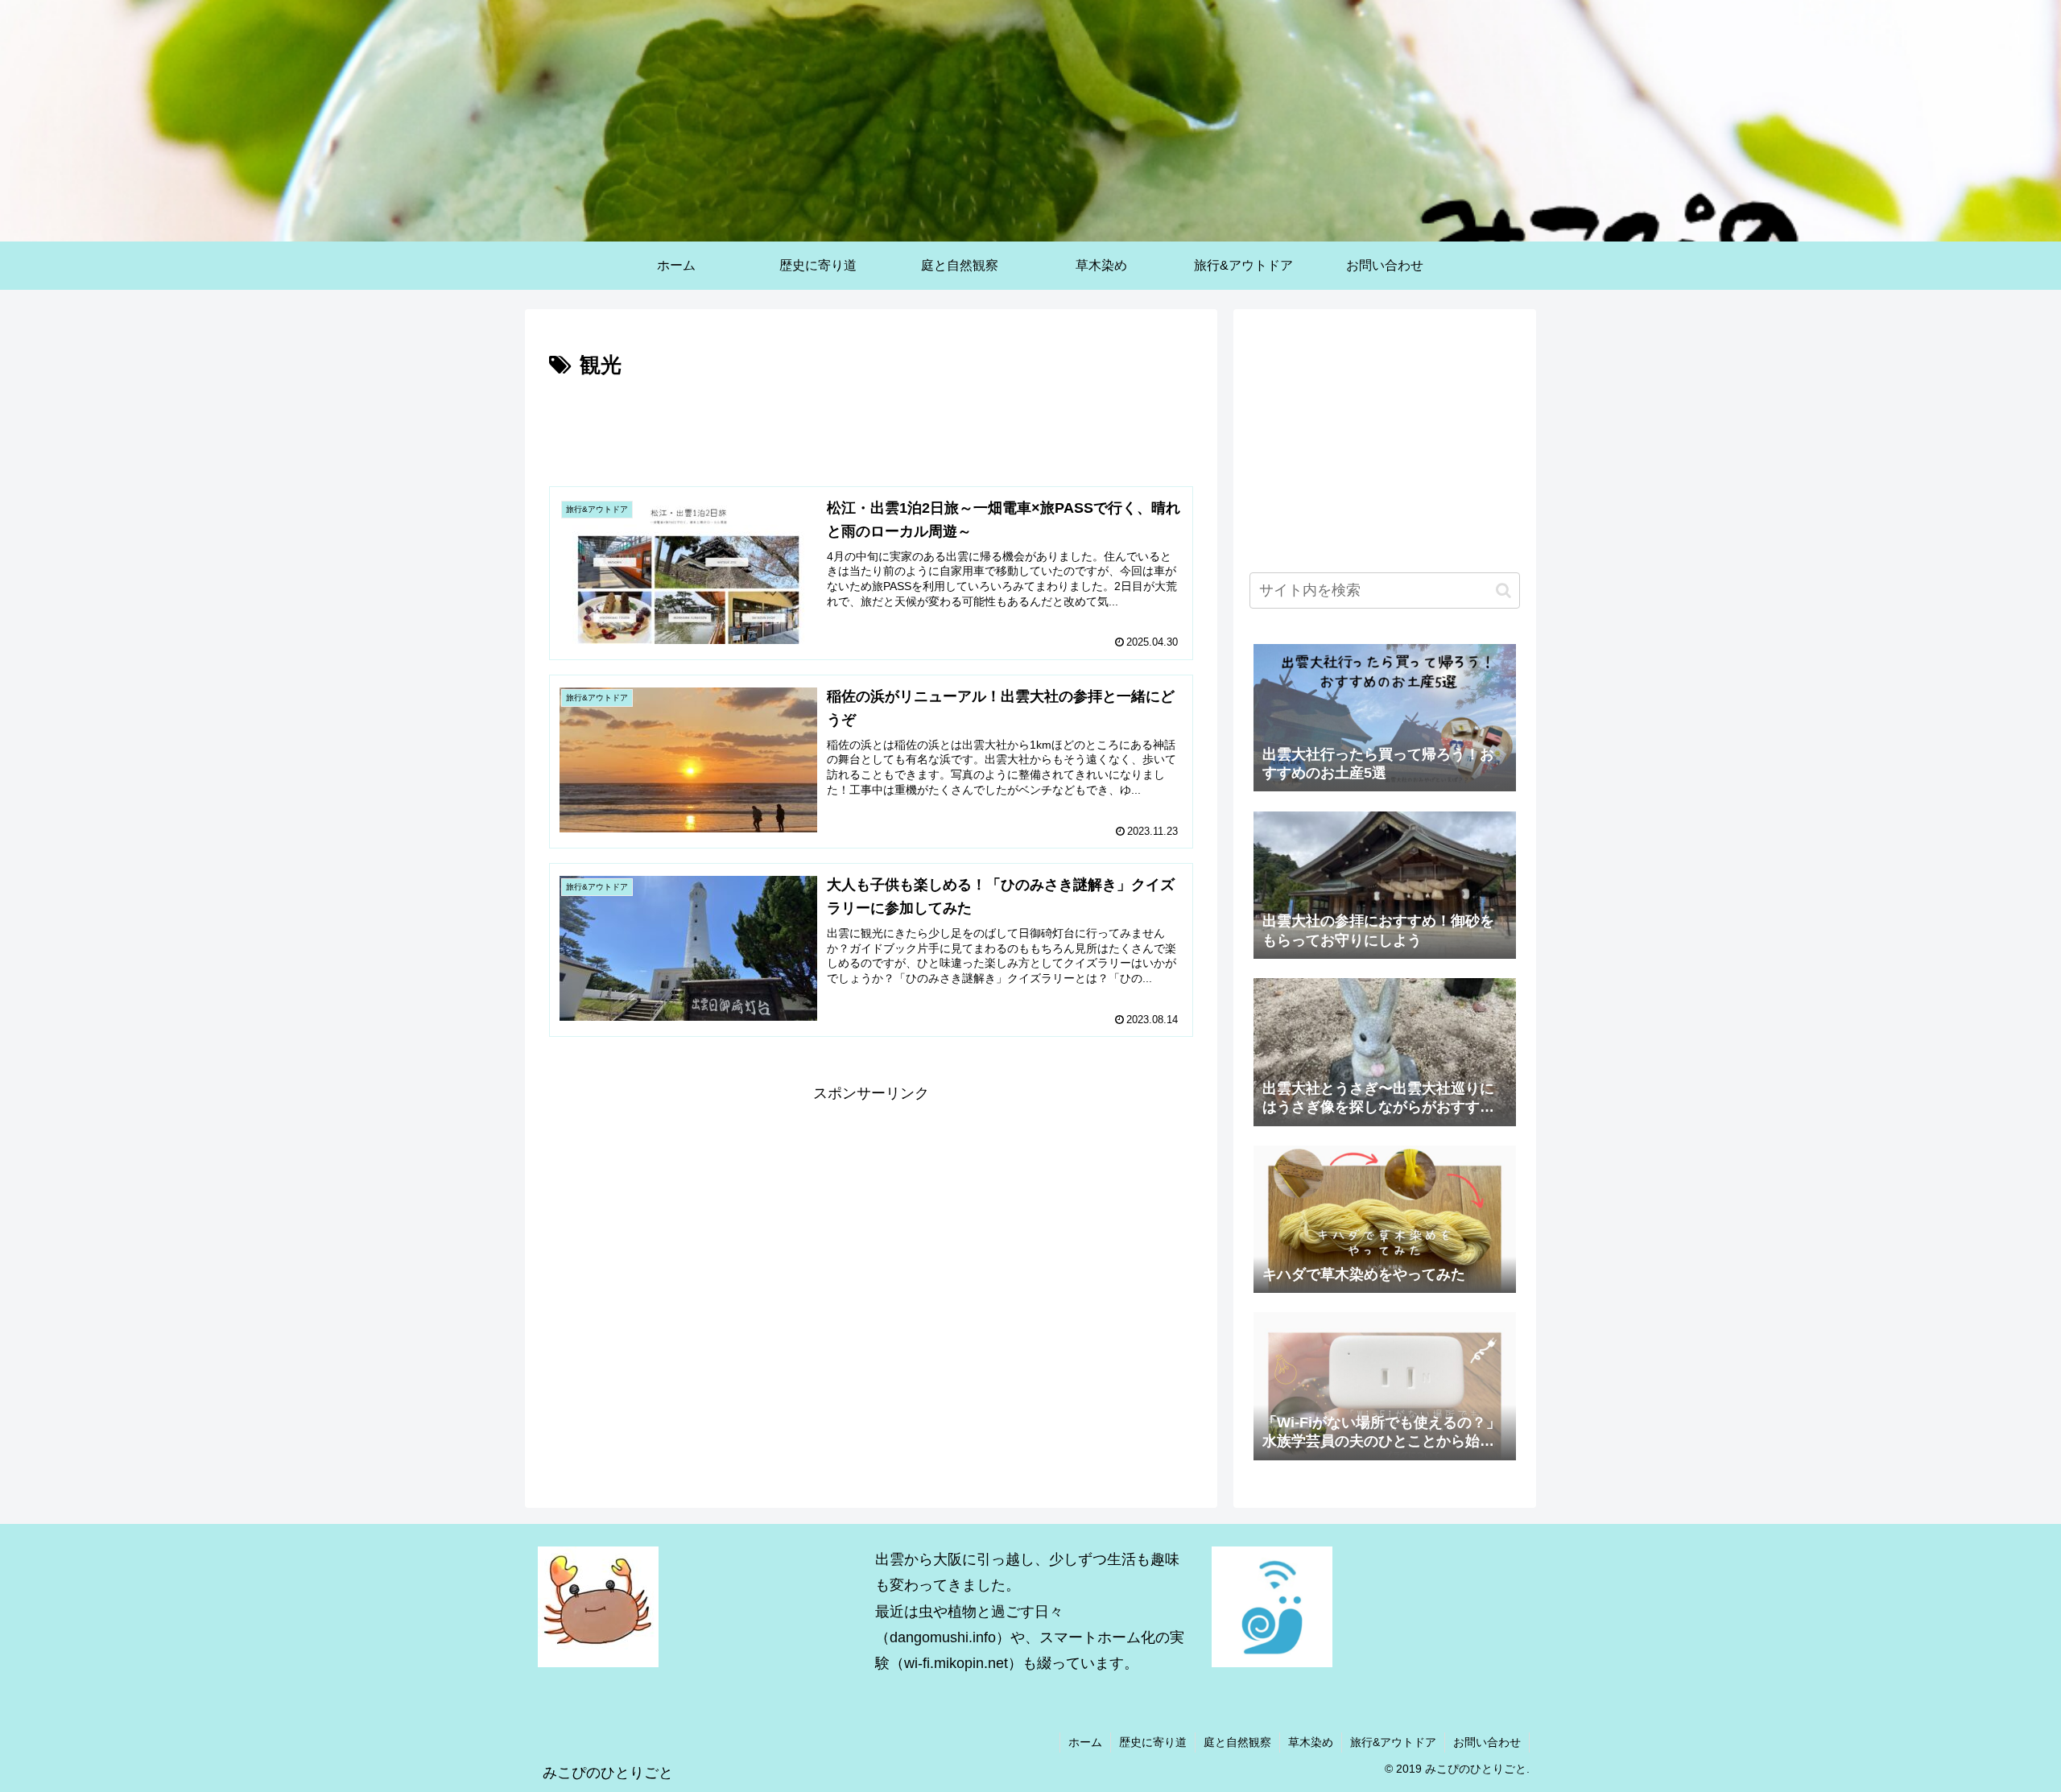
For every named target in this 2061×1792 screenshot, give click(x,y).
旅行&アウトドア (1393, 1742)
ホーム (1085, 1742)
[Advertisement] (871, 428)
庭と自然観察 (1237, 1742)
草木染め (1311, 1742)
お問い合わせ (1487, 1742)
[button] (1503, 590)
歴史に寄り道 (1153, 1742)
